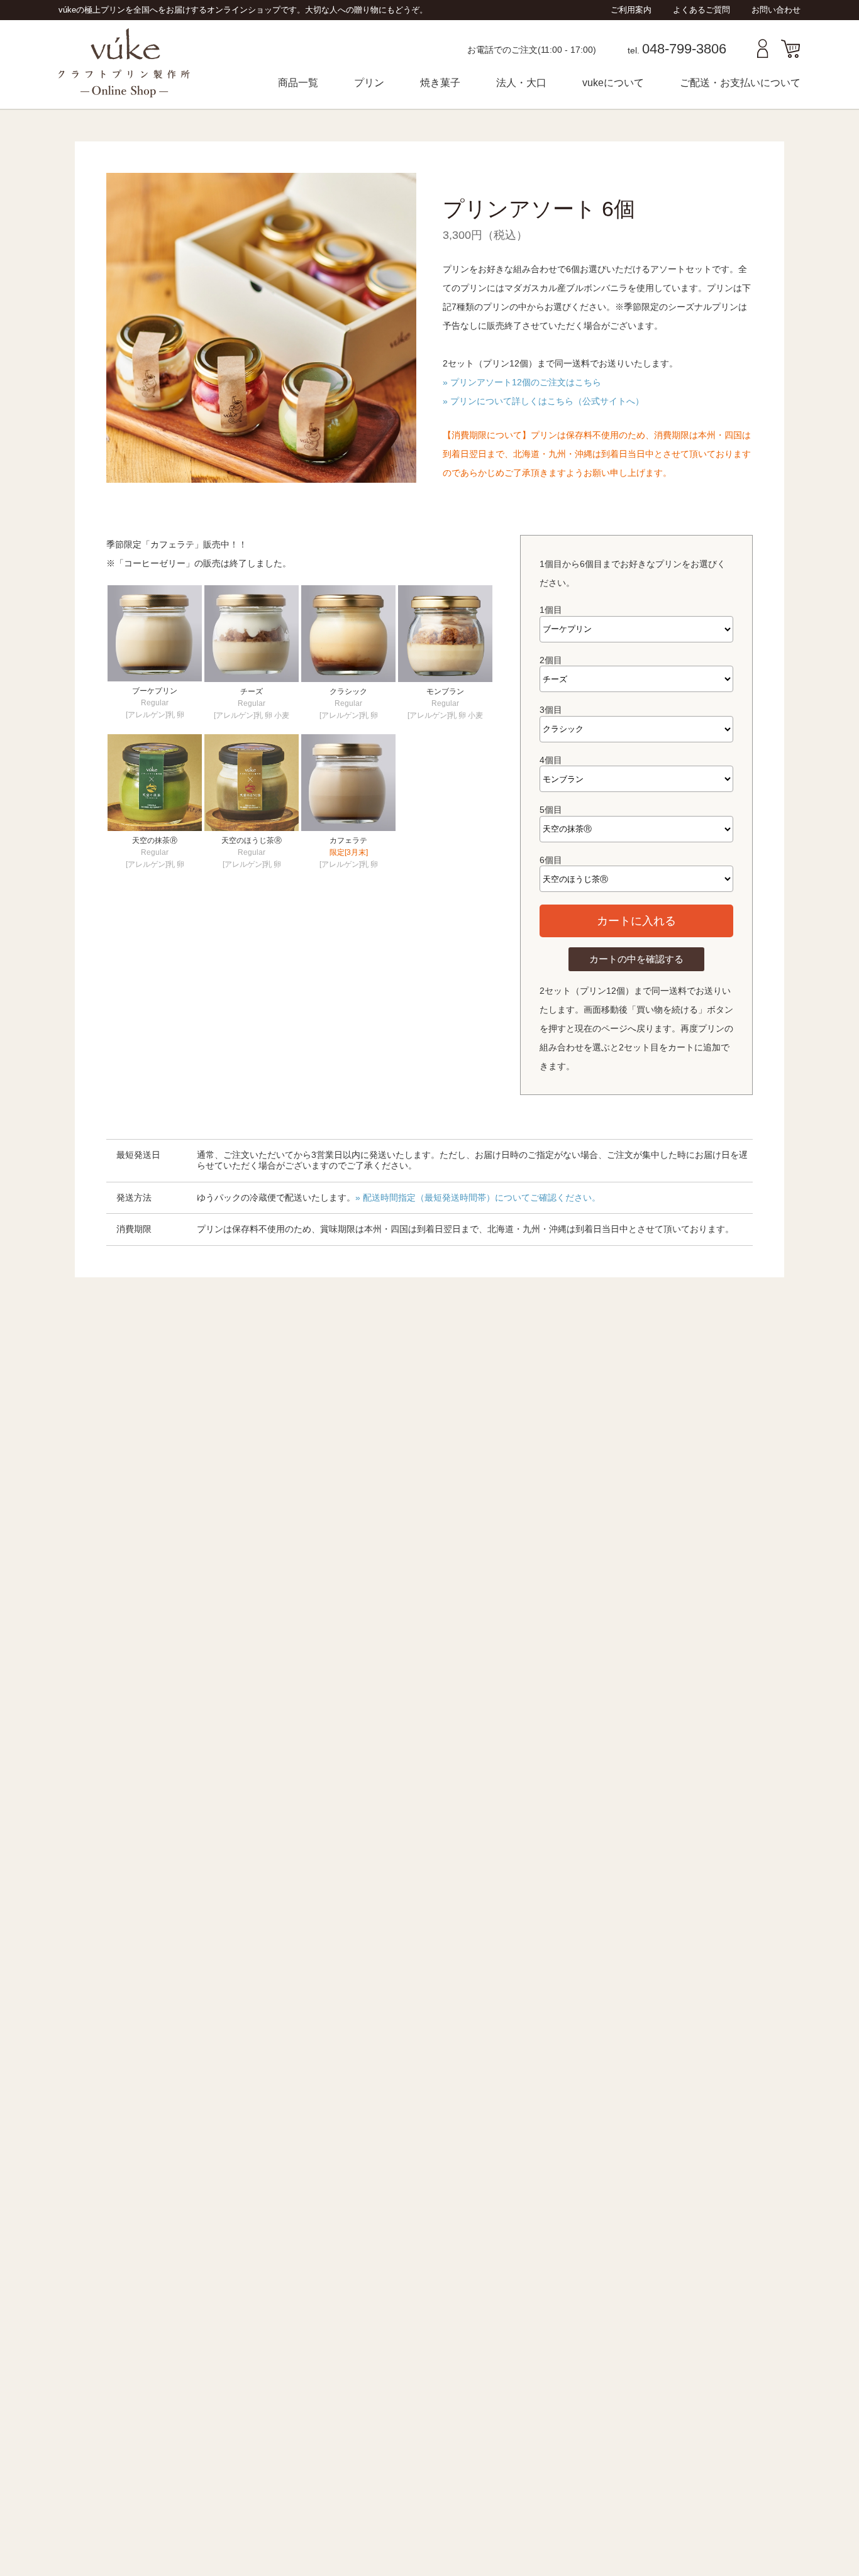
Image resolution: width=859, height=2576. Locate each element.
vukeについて (613, 83)
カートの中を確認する (636, 959)
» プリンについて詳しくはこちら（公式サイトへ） (543, 401)
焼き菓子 (440, 83)
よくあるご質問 (701, 10)
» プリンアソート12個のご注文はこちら (522, 382)
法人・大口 (521, 83)
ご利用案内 (631, 10)
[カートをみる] (791, 55)
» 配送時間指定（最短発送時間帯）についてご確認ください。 (478, 1197)
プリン (369, 83)
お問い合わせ (776, 10)
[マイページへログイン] (763, 55)
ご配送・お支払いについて (740, 83)
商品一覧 (298, 83)
